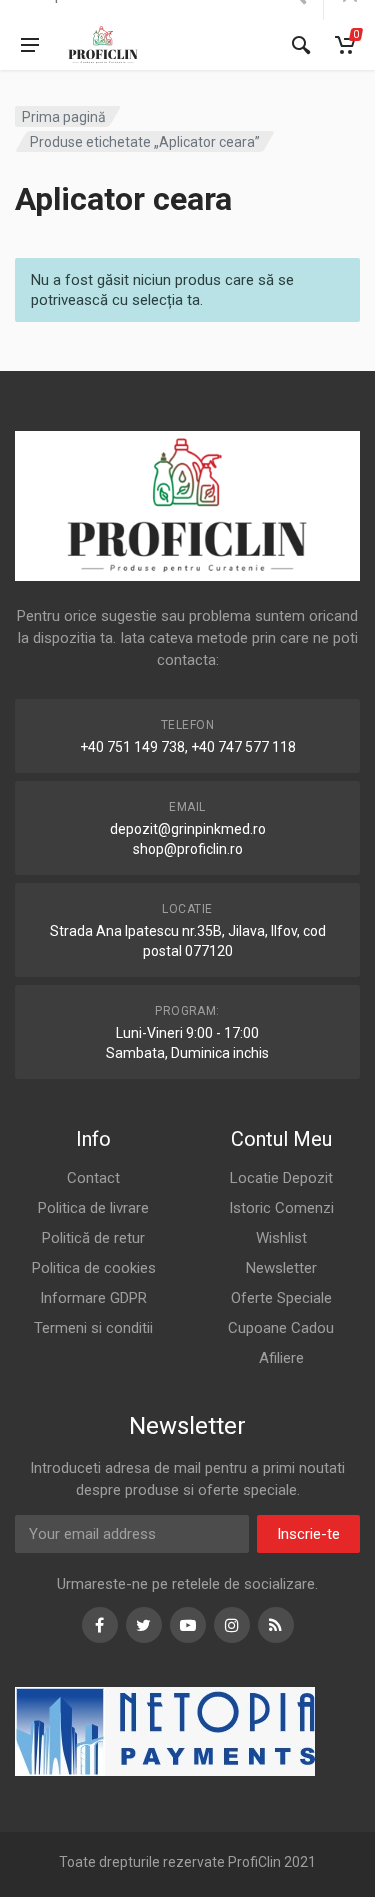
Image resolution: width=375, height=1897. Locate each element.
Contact (93, 1178)
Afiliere (281, 1358)
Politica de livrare (93, 1208)
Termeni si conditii (93, 1328)
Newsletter (281, 1268)
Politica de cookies (94, 1268)
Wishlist (281, 1238)
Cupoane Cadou (281, 1328)
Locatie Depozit (281, 1178)
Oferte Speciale (281, 1298)
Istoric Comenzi (281, 1208)
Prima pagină (64, 117)
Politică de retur (93, 1238)
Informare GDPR (93, 1298)
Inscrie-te (308, 1534)
